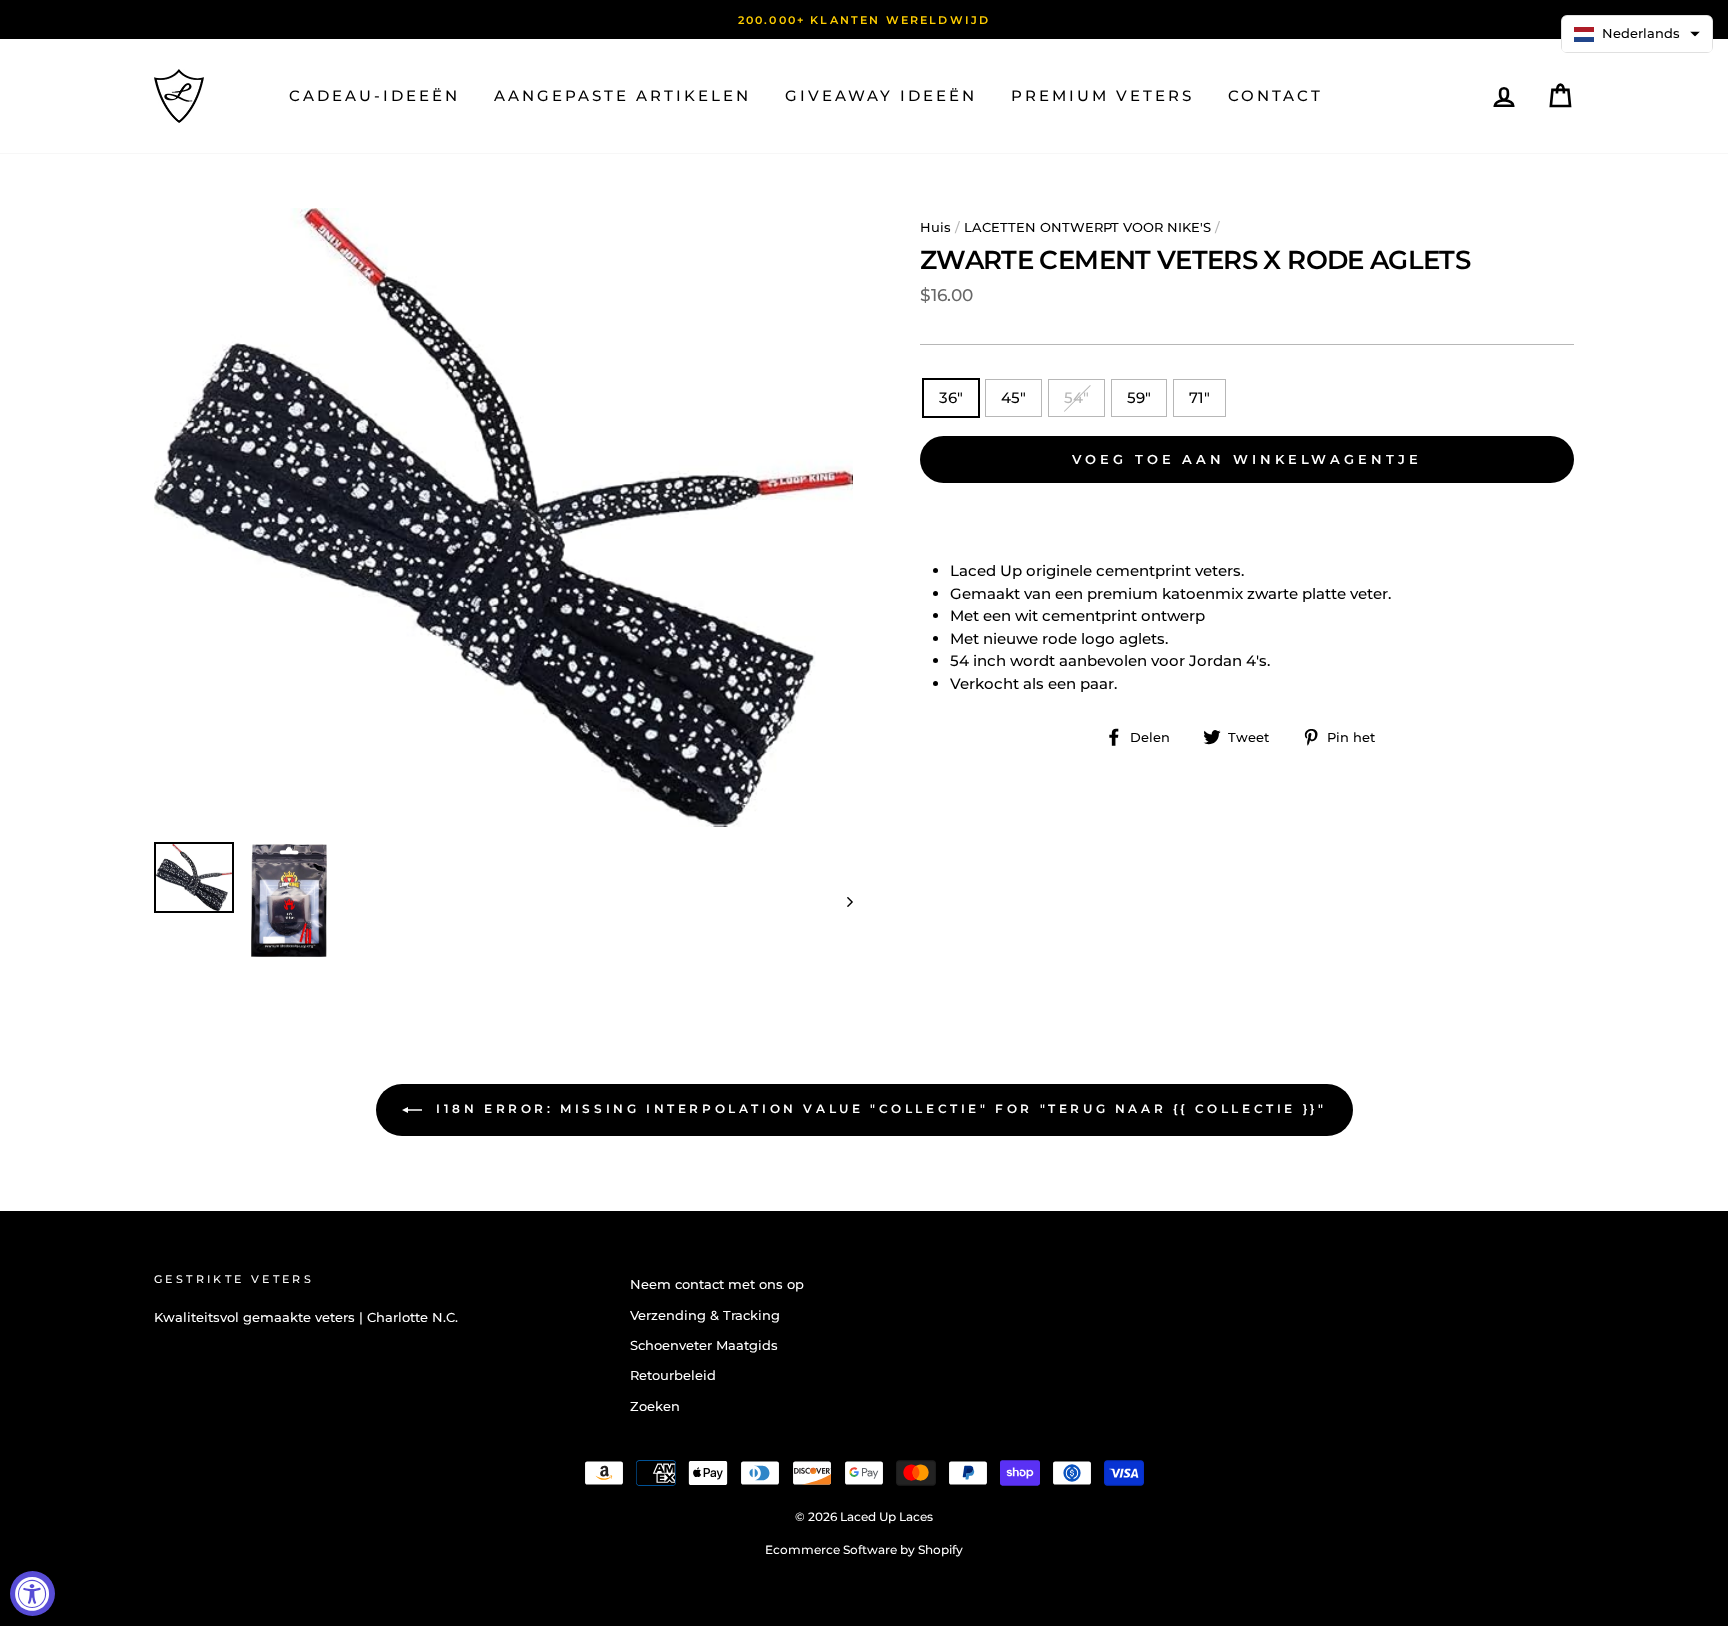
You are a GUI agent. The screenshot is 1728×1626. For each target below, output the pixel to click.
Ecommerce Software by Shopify (864, 1549)
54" (1076, 397)
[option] (864, 19)
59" (1139, 397)
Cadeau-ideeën (374, 95)
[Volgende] (840, 900)
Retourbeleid (673, 1375)
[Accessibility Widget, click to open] (32, 1593)
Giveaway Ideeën (881, 95)
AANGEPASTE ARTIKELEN (622, 95)
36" (951, 397)
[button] (1637, 34)
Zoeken (655, 1406)
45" (1013, 397)
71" (1199, 397)
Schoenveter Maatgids (704, 1345)
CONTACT (1275, 95)
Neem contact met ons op (717, 1284)
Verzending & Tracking (705, 1315)
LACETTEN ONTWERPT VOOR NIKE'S (1087, 227)
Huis (935, 227)
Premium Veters (1102, 95)
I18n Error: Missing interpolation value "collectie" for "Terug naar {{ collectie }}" (878, 1109)
